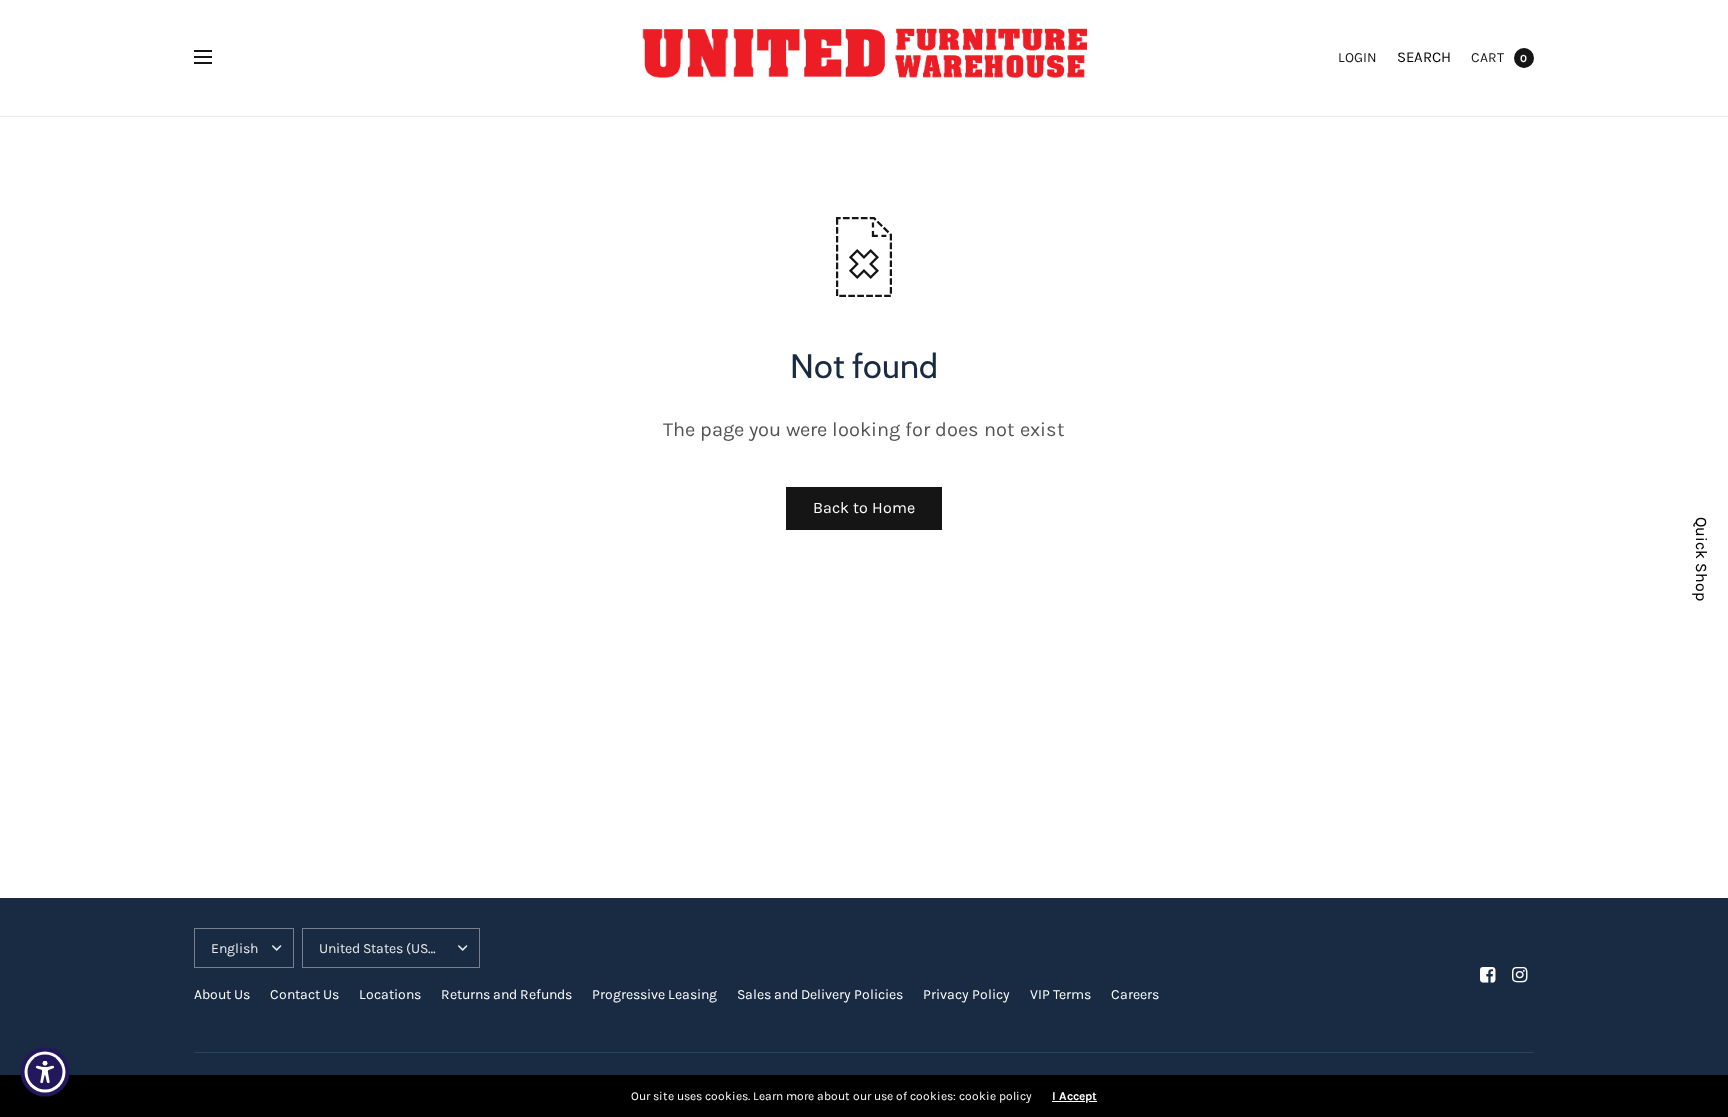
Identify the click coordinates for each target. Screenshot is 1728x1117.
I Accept (1074, 1096)
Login (1357, 57)
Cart (1487, 57)
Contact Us (304, 994)
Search (1424, 57)
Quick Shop (1701, 559)
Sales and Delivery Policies (820, 994)
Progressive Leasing (654, 994)
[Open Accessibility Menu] (45, 1072)
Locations (390, 994)
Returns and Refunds (506, 994)
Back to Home (864, 507)
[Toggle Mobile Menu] (216, 58)
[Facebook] (1488, 975)
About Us (222, 994)
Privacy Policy (966, 994)
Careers (1135, 994)
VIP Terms (1060, 994)
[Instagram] (1520, 975)
